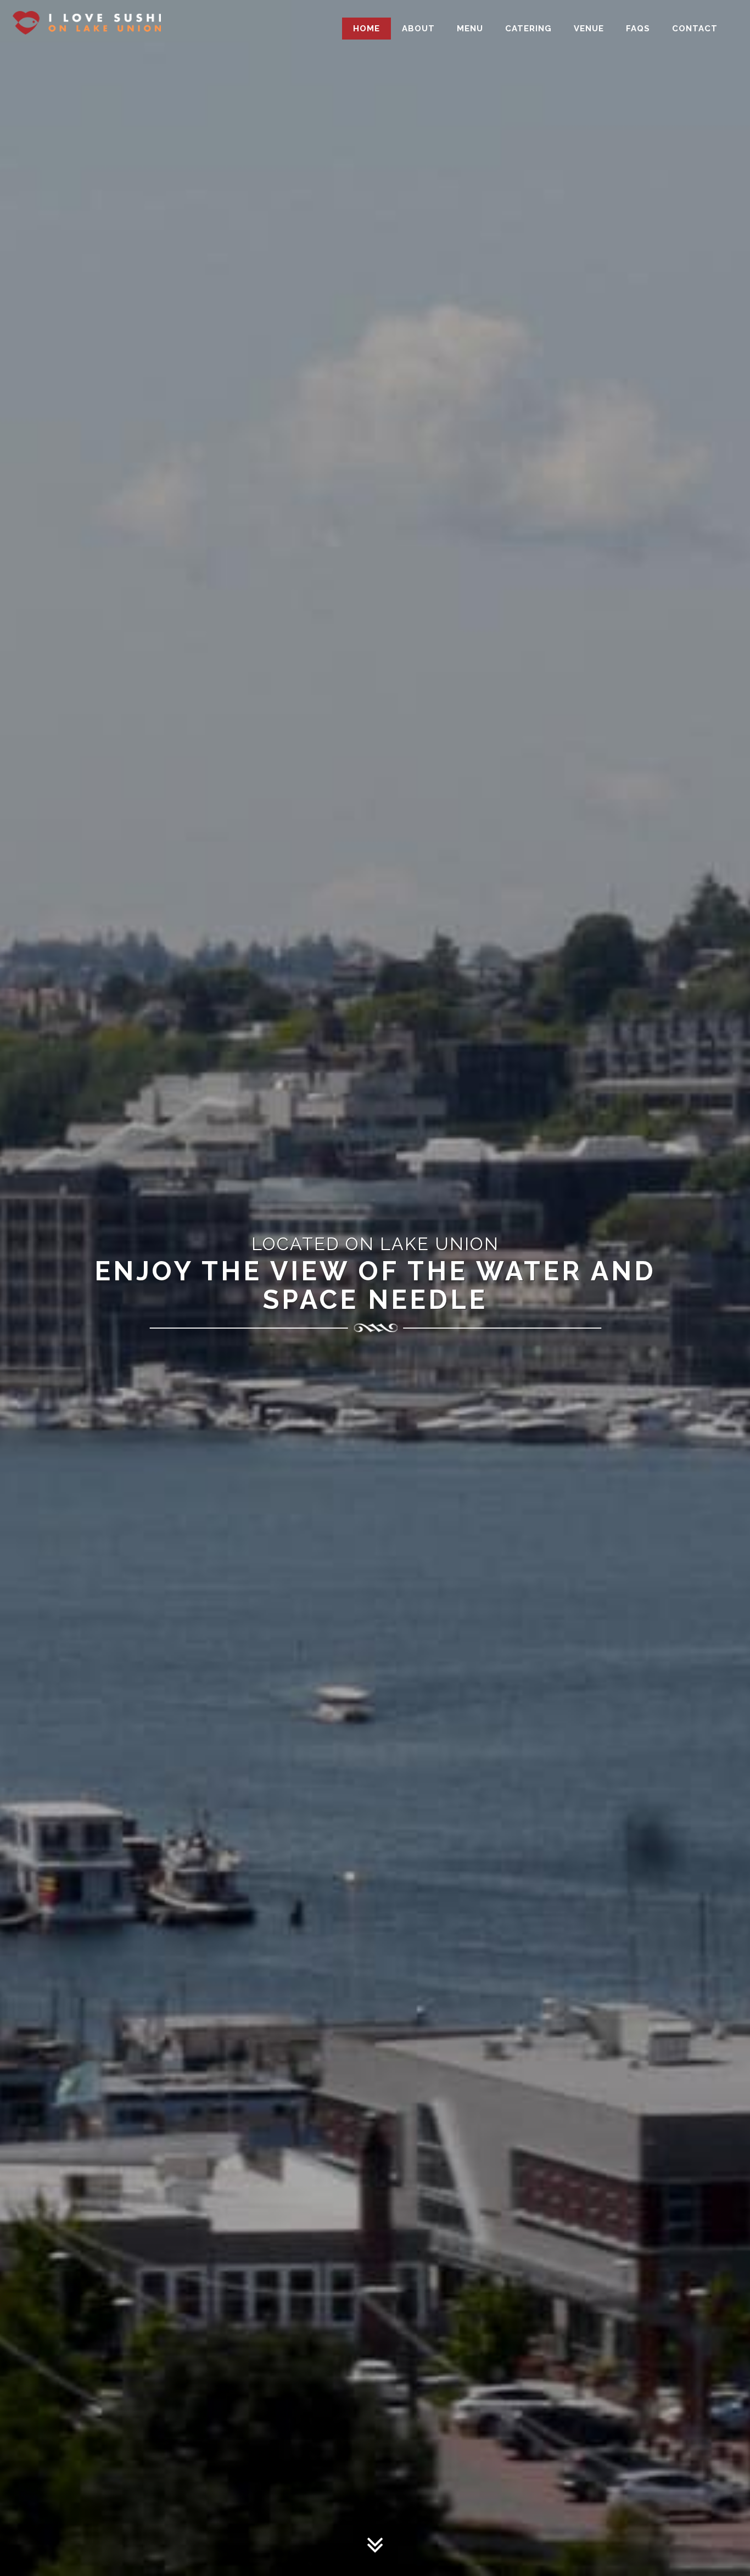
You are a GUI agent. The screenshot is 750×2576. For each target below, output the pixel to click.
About (418, 29)
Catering (528, 29)
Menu (470, 29)
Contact (695, 29)
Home (366, 29)
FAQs (638, 29)
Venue (589, 29)
